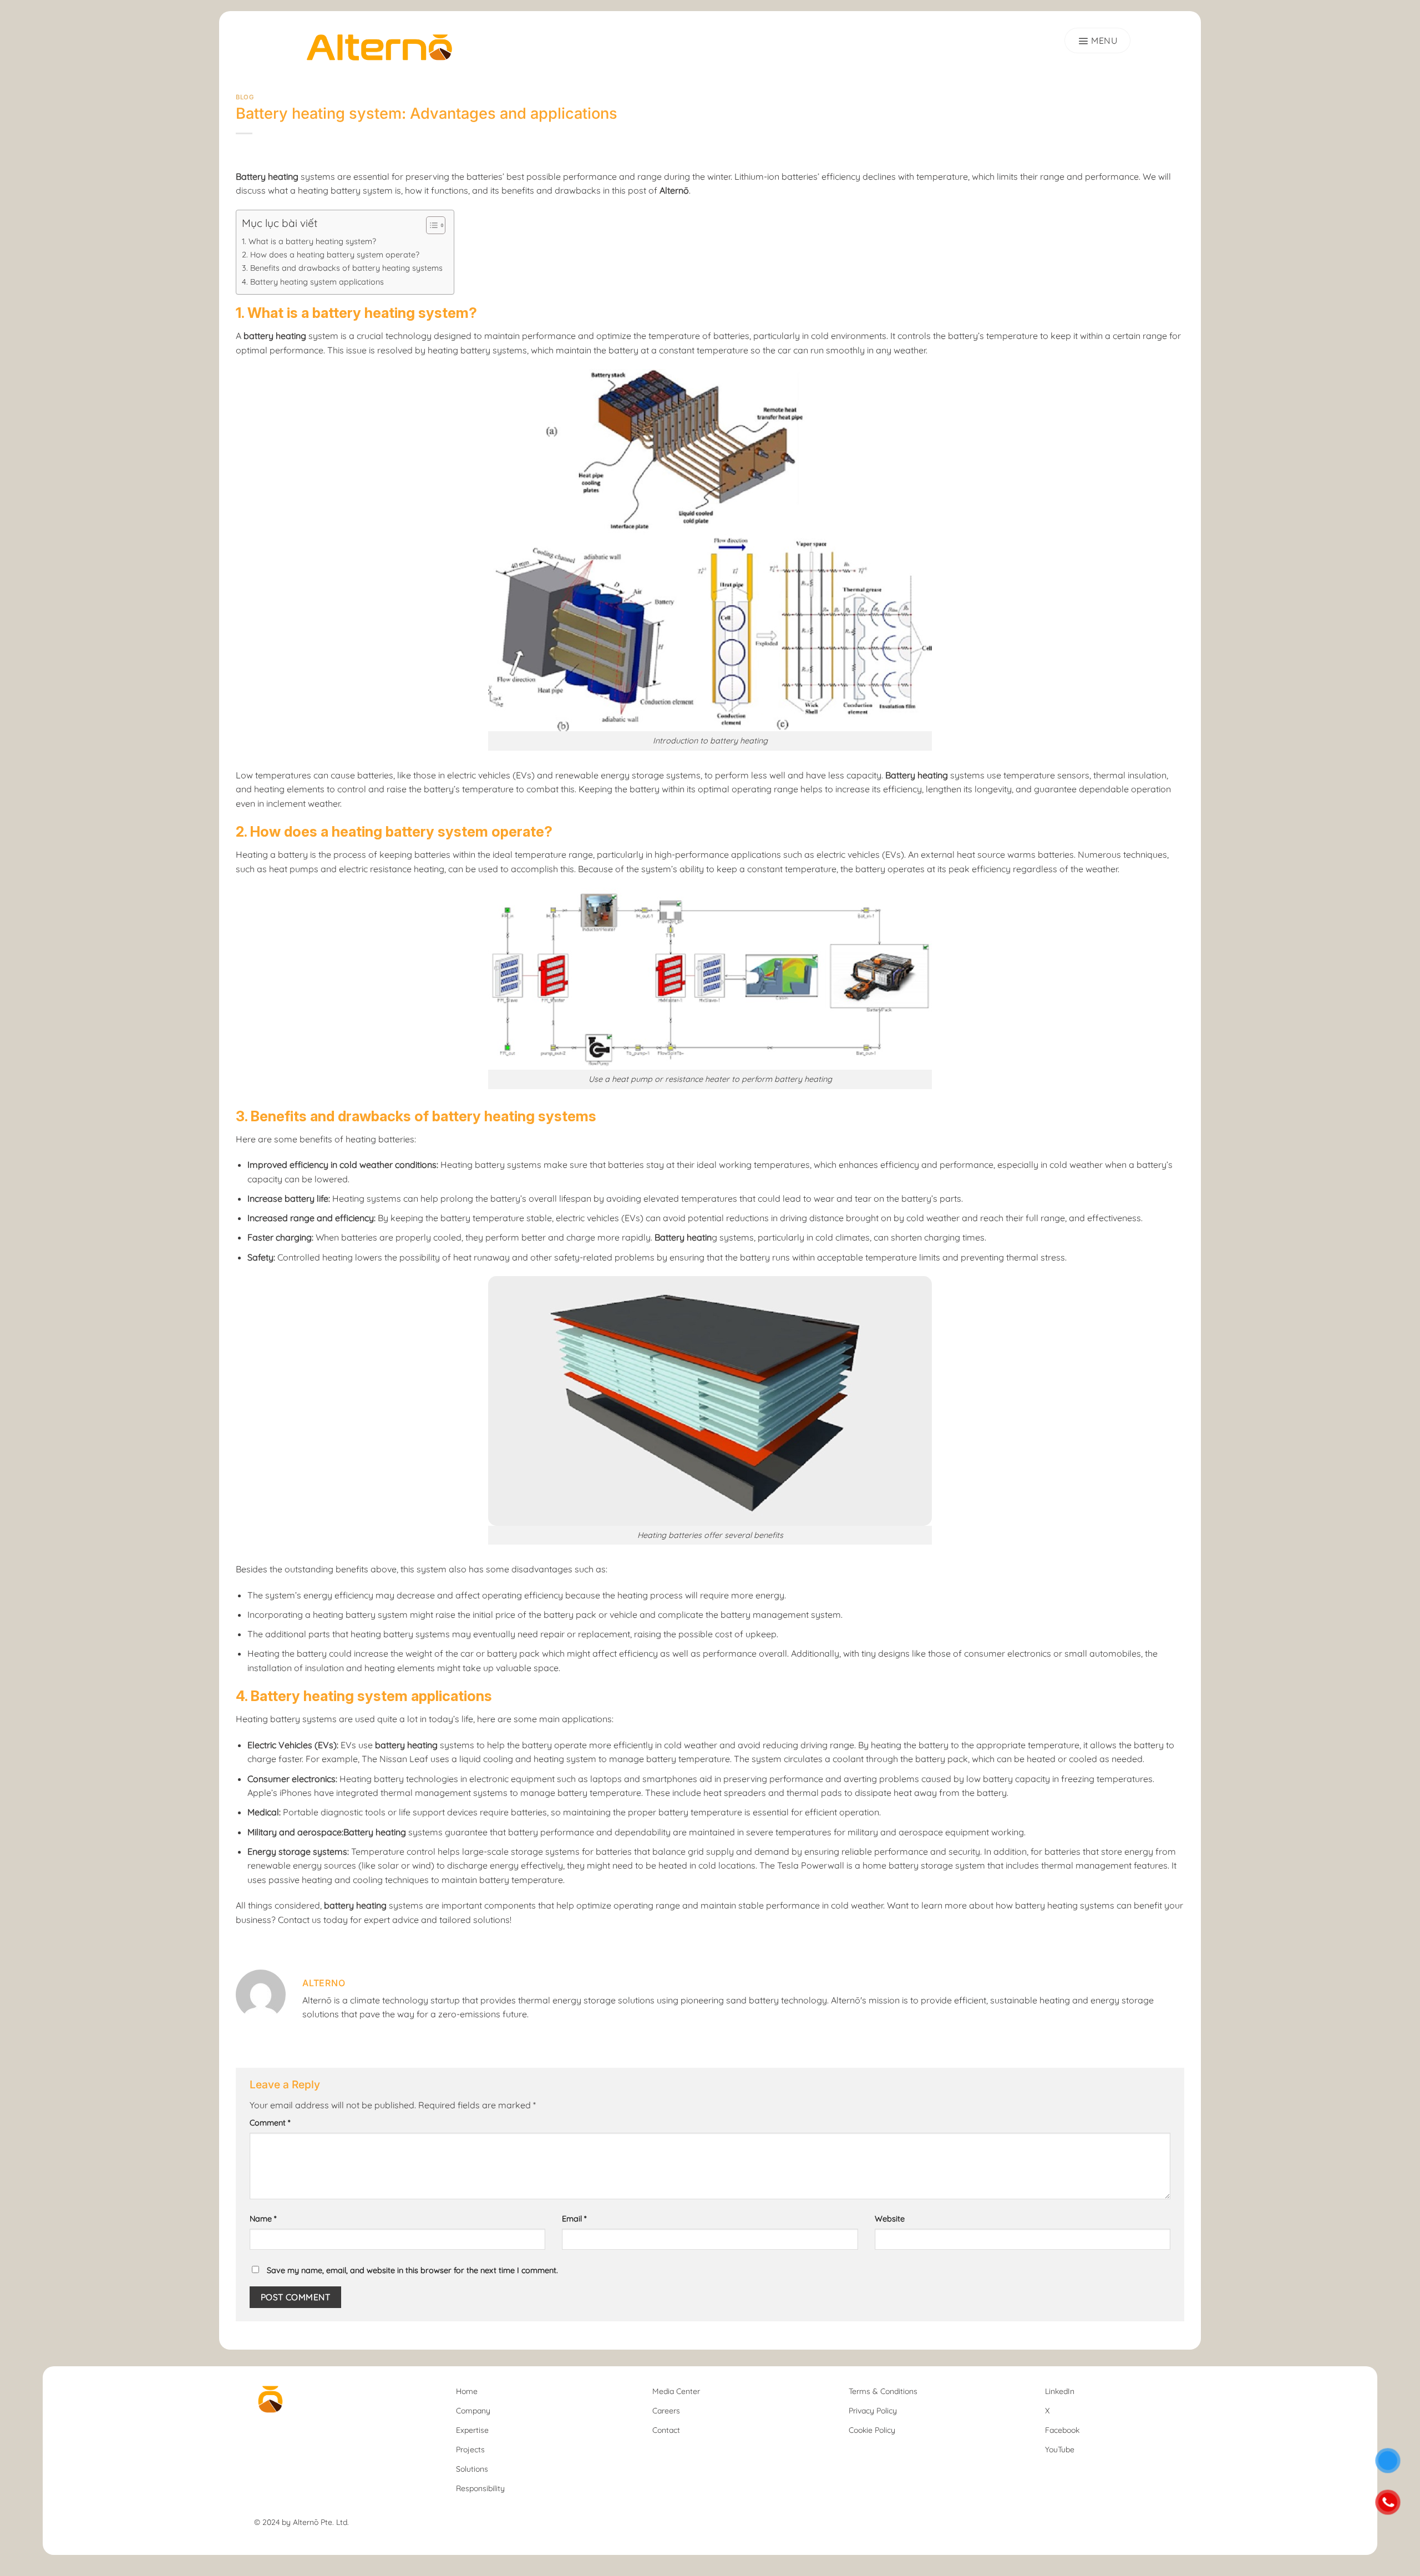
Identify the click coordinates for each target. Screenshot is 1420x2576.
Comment (270, 2123)
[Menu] (1097, 41)
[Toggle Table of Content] (430, 225)
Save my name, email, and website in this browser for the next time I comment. (412, 2270)
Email (574, 2219)
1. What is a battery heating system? (309, 241)
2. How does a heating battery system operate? (331, 255)
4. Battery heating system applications (313, 282)
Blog (245, 97)
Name (263, 2219)
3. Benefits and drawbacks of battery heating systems (342, 268)
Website (890, 2219)
